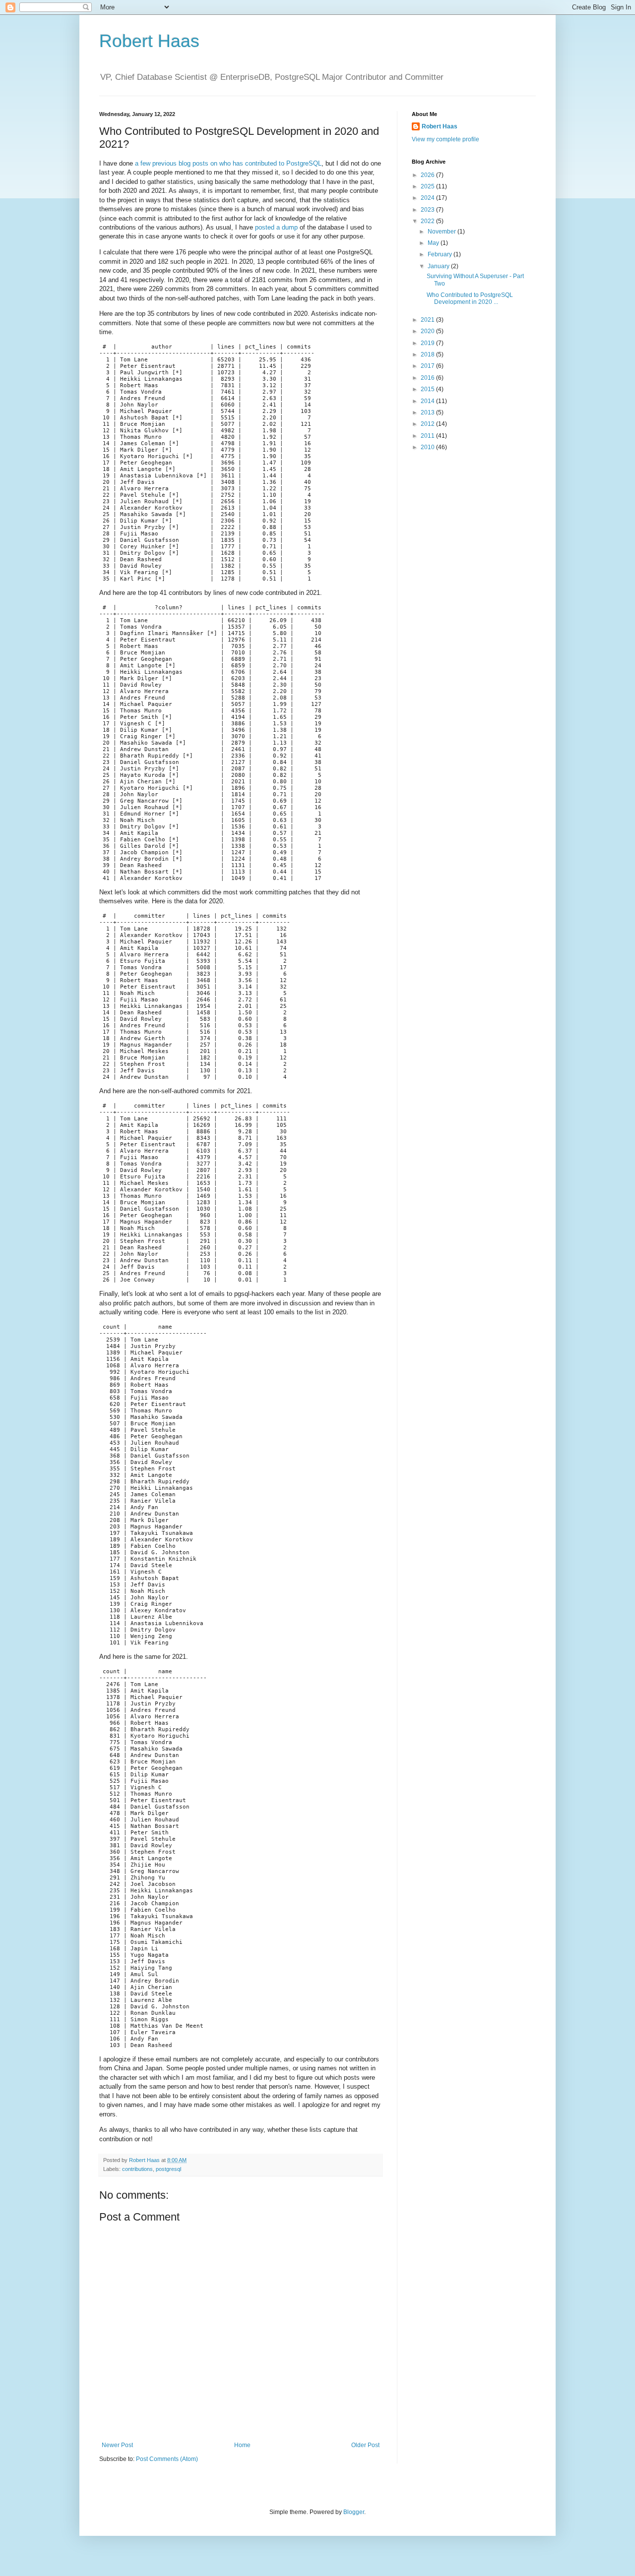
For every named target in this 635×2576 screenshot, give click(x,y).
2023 (428, 210)
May (434, 243)
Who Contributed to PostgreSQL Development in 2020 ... (470, 298)
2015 (428, 389)
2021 (428, 320)
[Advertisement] (474, 616)
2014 (428, 401)
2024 (428, 198)
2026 (428, 175)
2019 (428, 343)
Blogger (354, 2512)
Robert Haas (149, 41)
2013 (428, 412)
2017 (428, 366)
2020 (428, 331)
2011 (428, 436)
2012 (428, 424)
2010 (428, 447)
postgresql (168, 2169)
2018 (428, 354)
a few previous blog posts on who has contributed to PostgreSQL (228, 163)
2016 (428, 378)
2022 (428, 221)
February (441, 254)
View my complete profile (445, 139)
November (443, 232)
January (439, 266)
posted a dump (276, 227)
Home (242, 2445)
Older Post (365, 2445)
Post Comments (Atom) (167, 2459)
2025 (428, 186)
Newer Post (117, 2445)
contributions (137, 2169)
